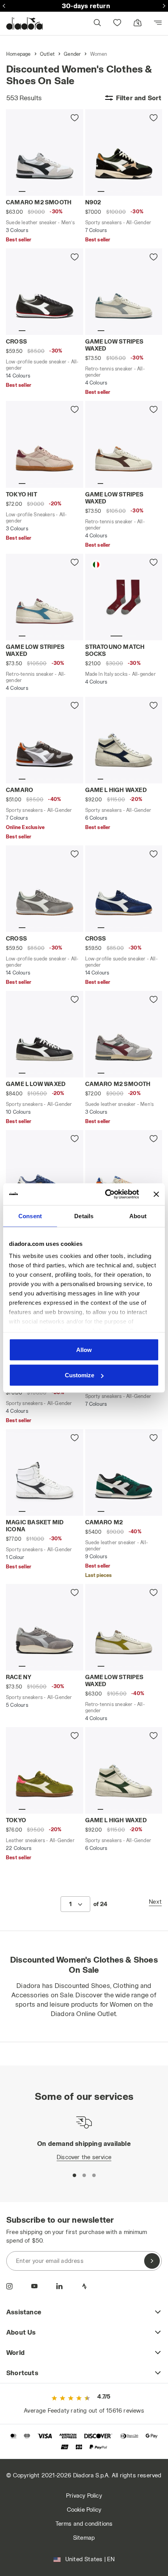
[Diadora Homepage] (24, 23)
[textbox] (71, 1904)
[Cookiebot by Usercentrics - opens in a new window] (106, 1194)
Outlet (47, 54)
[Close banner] (156, 1194)
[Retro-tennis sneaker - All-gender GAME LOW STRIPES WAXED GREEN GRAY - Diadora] (124, 292)
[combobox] (75, 1904)
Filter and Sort (139, 98)
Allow (84, 1349)
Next (155, 1902)
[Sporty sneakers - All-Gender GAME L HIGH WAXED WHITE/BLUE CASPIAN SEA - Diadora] (124, 740)
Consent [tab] (30, 1216)
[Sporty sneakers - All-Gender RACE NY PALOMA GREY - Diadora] (45, 1627)
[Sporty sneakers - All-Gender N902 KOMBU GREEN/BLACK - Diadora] (124, 152)
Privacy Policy (84, 2495)
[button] (97, 24)
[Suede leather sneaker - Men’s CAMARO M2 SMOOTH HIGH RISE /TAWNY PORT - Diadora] (124, 1034)
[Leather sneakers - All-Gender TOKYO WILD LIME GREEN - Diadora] (45, 1770)
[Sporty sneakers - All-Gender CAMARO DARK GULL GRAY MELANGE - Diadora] (45, 740)
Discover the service (84, 2157)
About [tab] (138, 1216)
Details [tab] (84, 1216)
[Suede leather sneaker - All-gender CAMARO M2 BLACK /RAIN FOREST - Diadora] (124, 1472)
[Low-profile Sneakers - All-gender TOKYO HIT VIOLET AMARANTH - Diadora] (45, 444)
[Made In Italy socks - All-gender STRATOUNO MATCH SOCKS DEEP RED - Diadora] (124, 597)
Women (99, 54)
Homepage (19, 54)
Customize (80, 1375)
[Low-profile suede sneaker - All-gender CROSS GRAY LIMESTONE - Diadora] (45, 889)
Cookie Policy (84, 2510)
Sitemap (84, 2538)
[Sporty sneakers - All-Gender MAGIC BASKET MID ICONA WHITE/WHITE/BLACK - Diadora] (45, 1472)
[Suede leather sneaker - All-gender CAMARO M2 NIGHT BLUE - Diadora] (45, 1173)
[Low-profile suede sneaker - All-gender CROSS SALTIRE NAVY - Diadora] (124, 889)
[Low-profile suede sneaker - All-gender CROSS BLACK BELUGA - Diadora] (45, 292)
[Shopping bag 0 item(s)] (138, 23)
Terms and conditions (84, 2524)
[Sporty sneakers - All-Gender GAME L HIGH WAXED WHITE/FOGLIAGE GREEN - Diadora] (124, 1770)
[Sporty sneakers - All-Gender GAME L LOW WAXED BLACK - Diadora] (45, 1034)
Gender (72, 54)
